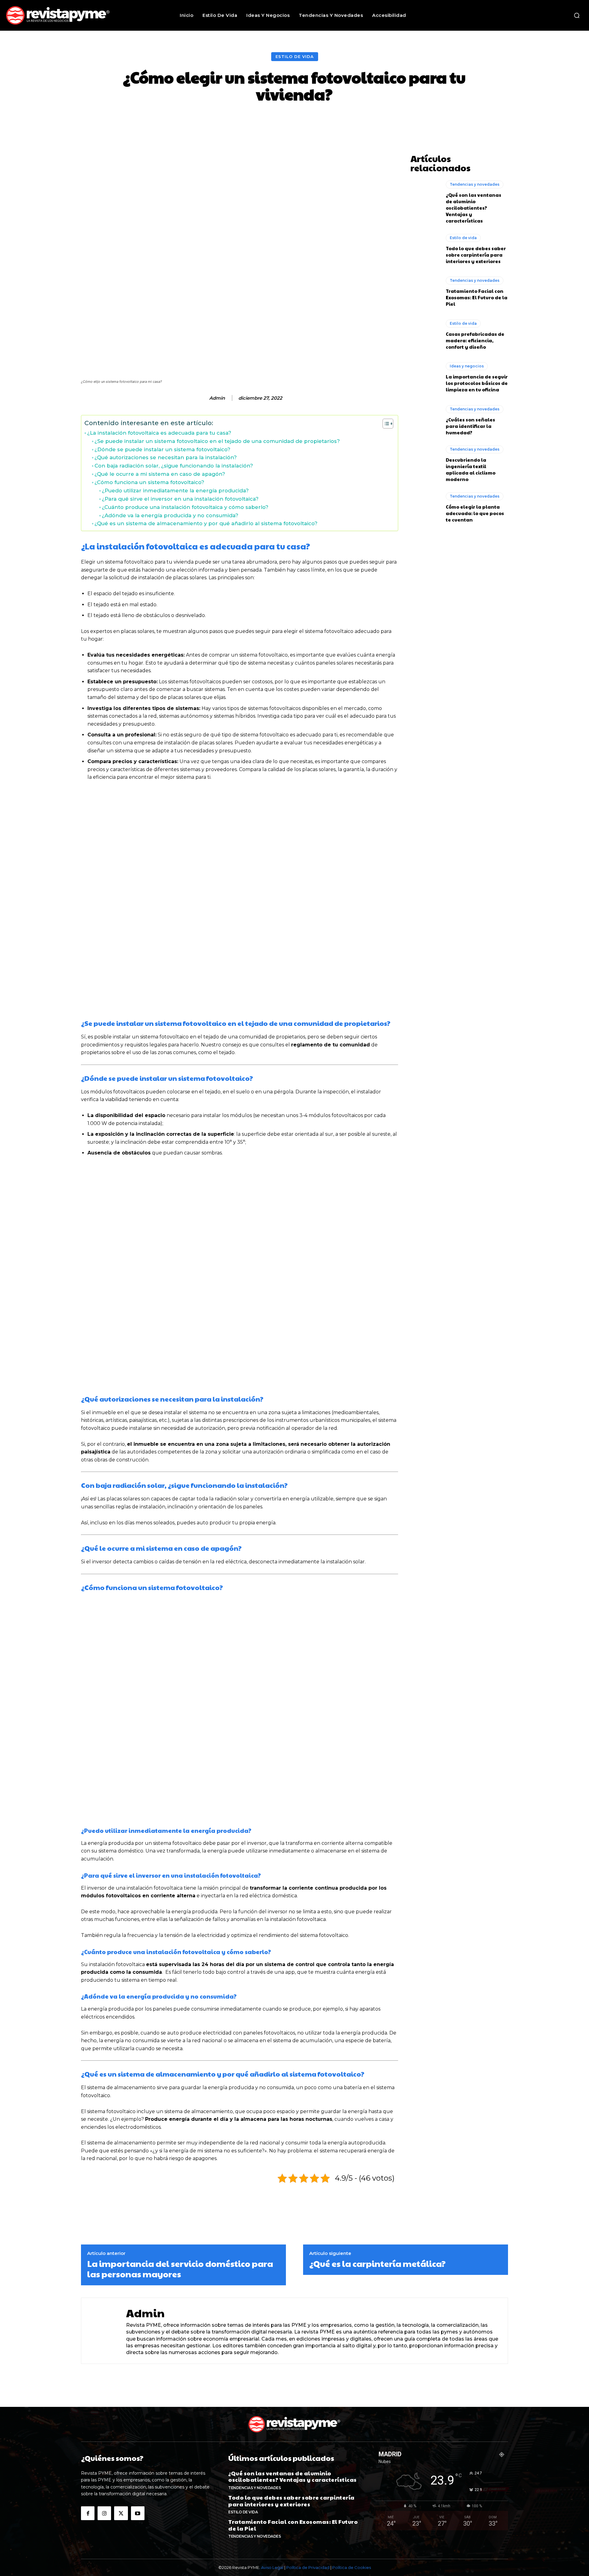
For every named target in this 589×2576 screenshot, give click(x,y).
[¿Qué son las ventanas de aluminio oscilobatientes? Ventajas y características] (425, 198)
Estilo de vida (295, 56)
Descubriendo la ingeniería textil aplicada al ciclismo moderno (471, 469)
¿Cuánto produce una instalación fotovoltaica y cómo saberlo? (185, 507)
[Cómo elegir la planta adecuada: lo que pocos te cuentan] (425, 507)
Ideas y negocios (467, 366)
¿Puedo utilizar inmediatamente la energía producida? (175, 491)
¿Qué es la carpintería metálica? (377, 2264)
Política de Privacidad (308, 2567)
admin (217, 398)
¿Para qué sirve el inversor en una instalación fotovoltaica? (180, 499)
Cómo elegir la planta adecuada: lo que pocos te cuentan (475, 513)
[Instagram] (104, 2513)
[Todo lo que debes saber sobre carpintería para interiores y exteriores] (425, 249)
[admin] (203, 398)
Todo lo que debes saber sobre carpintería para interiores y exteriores (476, 255)
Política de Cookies (352, 2567)
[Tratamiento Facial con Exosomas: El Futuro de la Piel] (425, 292)
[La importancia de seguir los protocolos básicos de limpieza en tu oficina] (425, 377)
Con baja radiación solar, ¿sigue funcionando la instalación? (174, 466)
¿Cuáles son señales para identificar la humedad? (470, 426)
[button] (577, 15)
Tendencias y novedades (475, 184)
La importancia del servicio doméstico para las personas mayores (180, 2269)
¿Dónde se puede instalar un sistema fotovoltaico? (162, 449)
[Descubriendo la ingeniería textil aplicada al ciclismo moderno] (425, 463)
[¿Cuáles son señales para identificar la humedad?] (425, 420)
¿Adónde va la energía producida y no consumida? (170, 515)
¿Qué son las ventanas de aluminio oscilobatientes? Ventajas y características (474, 208)
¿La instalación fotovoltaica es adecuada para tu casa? (159, 433)
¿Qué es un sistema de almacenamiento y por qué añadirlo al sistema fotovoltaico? (206, 523)
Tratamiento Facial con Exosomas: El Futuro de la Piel (477, 297)
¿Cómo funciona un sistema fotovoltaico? (149, 482)
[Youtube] (138, 2513)
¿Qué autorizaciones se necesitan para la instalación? (166, 457)
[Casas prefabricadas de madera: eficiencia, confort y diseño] (425, 335)
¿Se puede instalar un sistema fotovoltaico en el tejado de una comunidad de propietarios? (217, 441)
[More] (402, 121)
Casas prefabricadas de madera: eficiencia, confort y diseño (475, 340)
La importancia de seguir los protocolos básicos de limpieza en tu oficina (477, 383)
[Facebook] (88, 2513)
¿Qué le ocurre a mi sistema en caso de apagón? (160, 474)
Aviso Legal (272, 2567)
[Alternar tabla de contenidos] (385, 424)
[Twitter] (121, 2513)
